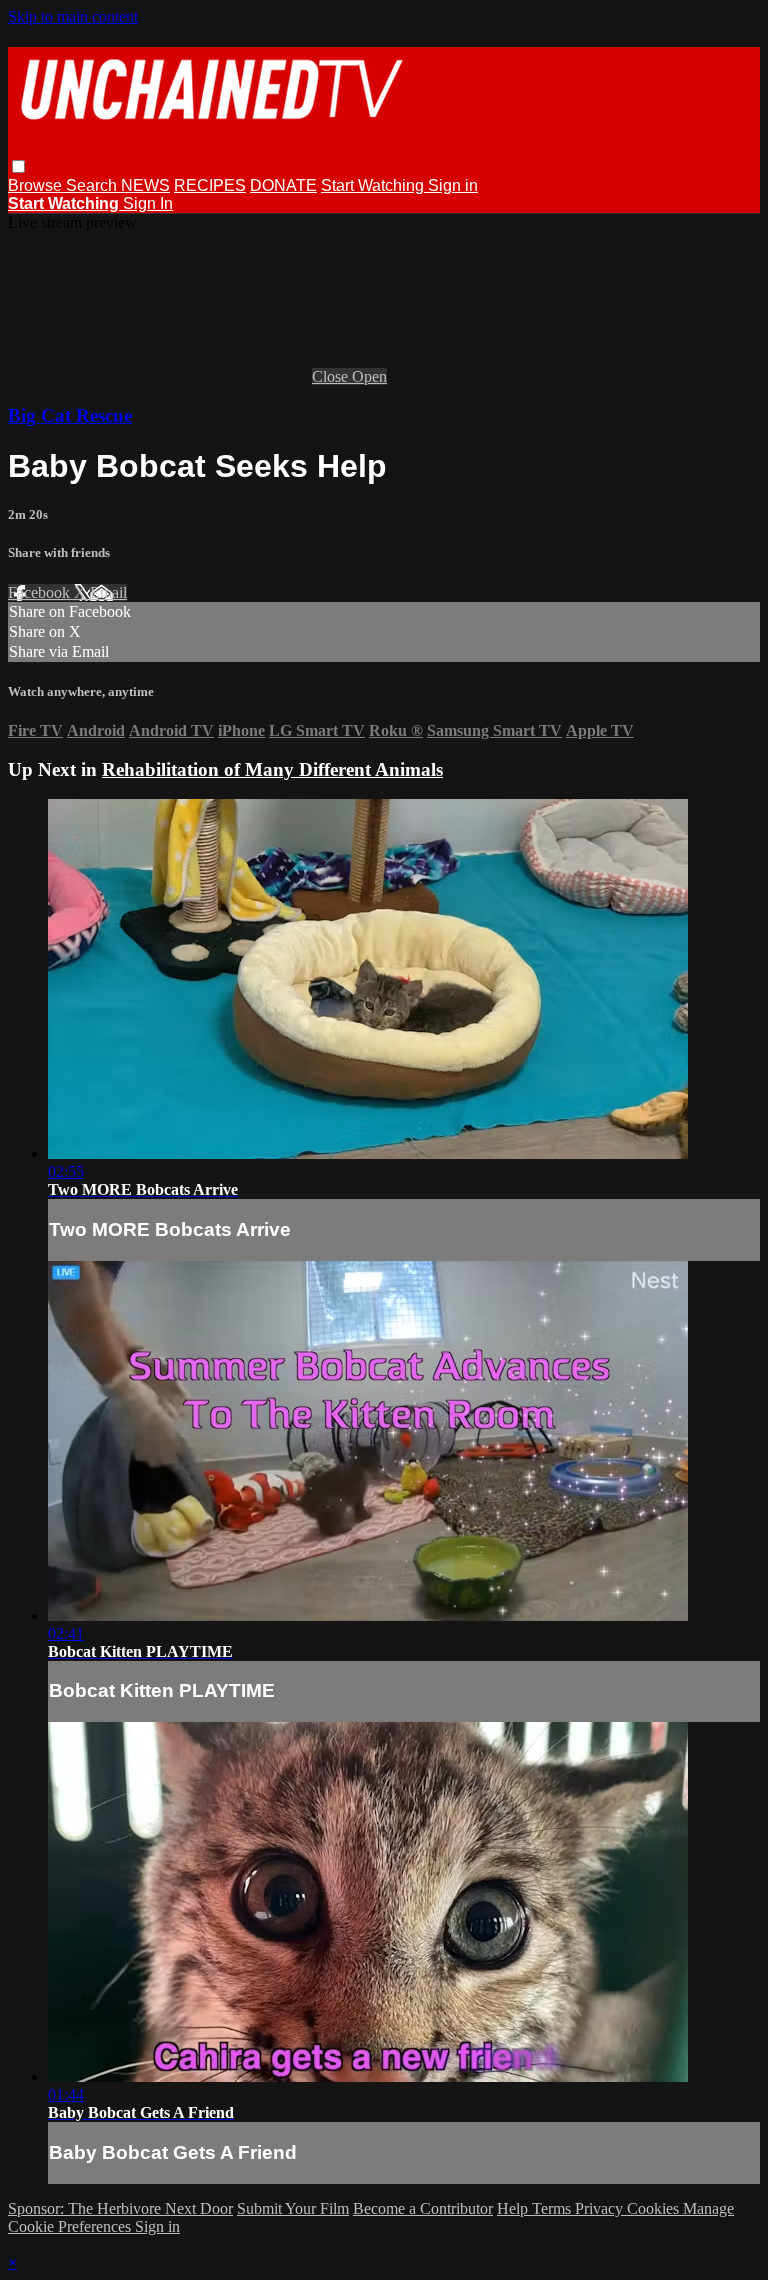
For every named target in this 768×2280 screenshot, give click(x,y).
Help (514, 2208)
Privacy (601, 2208)
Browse (37, 185)
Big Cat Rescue (70, 415)
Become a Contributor (423, 2208)
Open (369, 376)
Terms (553, 2208)
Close (332, 376)
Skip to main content (73, 16)
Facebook (41, 592)
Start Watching (374, 185)
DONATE (283, 185)
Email (108, 592)
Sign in (453, 185)
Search (93, 185)
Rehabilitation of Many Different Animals (272, 769)
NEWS (145, 185)
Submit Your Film (293, 2208)
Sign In (148, 203)
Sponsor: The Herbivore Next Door (120, 2208)
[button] (18, 166)
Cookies (655, 2208)
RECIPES (210, 185)
